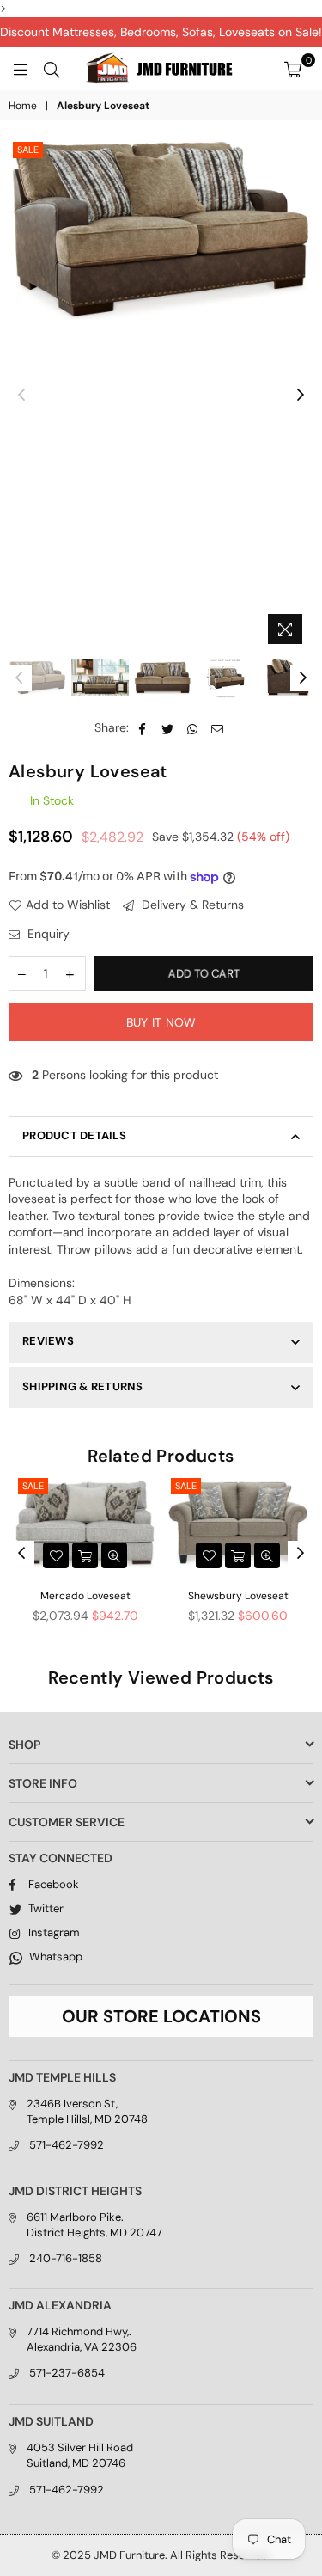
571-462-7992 (67, 2145)
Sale (28, 150)
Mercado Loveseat (85, 1596)
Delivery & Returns (191, 905)
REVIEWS (48, 1341)
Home (23, 106)
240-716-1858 (66, 2258)
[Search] (52, 69)
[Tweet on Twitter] (168, 728)
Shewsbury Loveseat (238, 1596)
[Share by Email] (218, 728)
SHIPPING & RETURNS (83, 1386)
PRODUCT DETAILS (74, 1135)
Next (301, 396)
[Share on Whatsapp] (193, 728)
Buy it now (161, 1022)
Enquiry (47, 934)
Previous (21, 396)
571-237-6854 (67, 2373)
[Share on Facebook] (143, 728)
